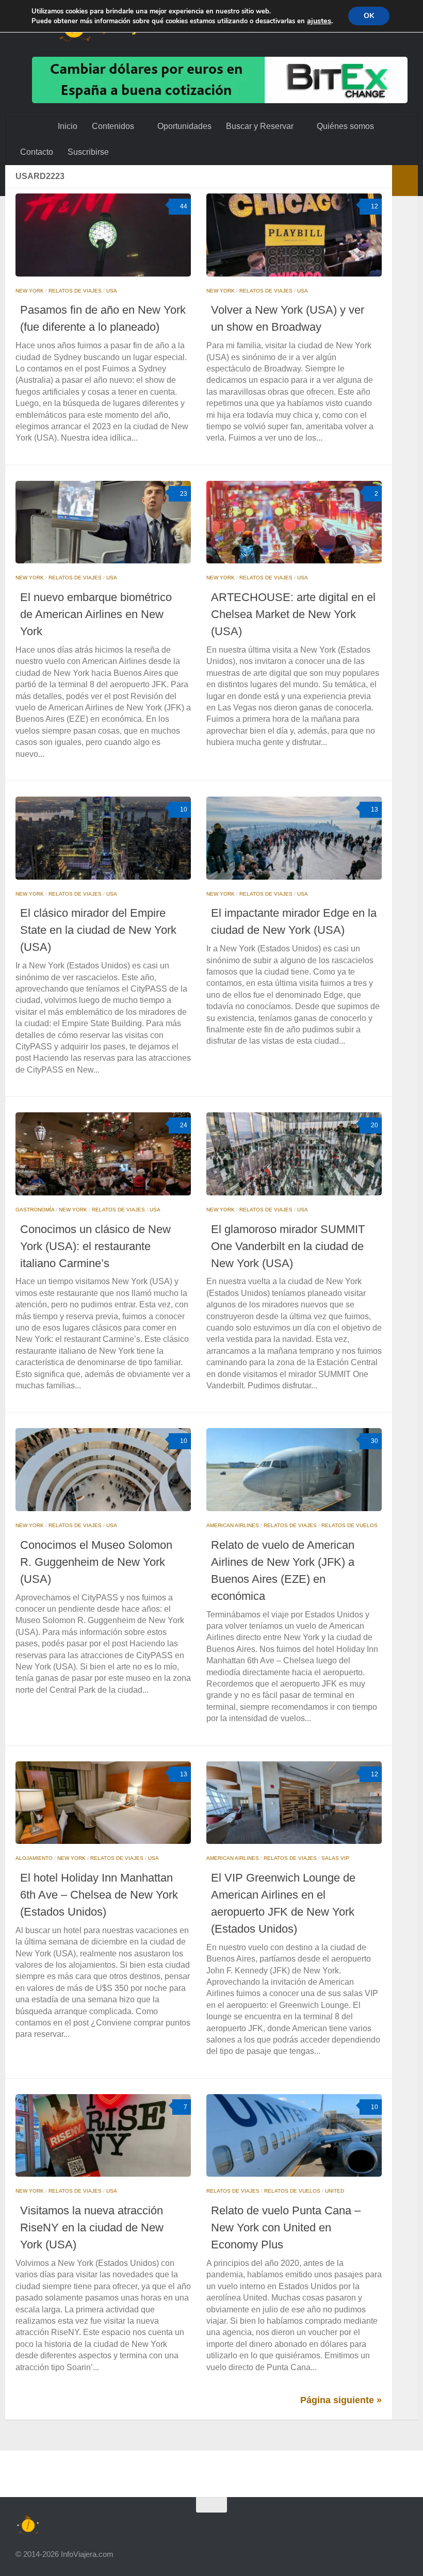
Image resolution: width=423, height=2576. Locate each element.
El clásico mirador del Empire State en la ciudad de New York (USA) (98, 930)
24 (184, 1125)
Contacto (37, 152)
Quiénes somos (343, 126)
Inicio (68, 126)
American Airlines (233, 1525)
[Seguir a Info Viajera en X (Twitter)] (326, 2525)
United (335, 2191)
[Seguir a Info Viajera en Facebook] (345, 2525)
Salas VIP (335, 1858)
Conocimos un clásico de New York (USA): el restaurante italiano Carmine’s (95, 1246)
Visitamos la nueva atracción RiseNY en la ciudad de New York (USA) (92, 2227)
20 (375, 1125)
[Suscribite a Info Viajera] (382, 2525)
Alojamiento (34, 1858)
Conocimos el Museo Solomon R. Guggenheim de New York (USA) (96, 1562)
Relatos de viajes (75, 291)
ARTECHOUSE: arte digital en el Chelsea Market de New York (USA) (293, 614)
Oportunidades (183, 126)
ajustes (319, 21)
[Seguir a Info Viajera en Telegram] (363, 2525)
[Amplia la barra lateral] (405, 181)
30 (375, 1441)
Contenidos (113, 126)
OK (369, 16)
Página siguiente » (341, 2400)
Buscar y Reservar (259, 126)
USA (112, 291)
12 (375, 206)
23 (184, 494)
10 (184, 809)
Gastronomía (35, 1210)
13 (375, 809)
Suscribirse (88, 152)
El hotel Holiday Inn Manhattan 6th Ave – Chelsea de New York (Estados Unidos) (99, 1895)
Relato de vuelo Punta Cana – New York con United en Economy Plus (286, 2227)
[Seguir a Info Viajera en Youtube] (307, 2525)
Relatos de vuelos (349, 1525)
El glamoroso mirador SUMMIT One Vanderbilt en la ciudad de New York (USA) (288, 1246)
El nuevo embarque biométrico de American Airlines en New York (96, 614)
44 (184, 206)
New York (30, 291)
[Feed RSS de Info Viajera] (400, 2525)
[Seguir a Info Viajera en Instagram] (289, 2525)
